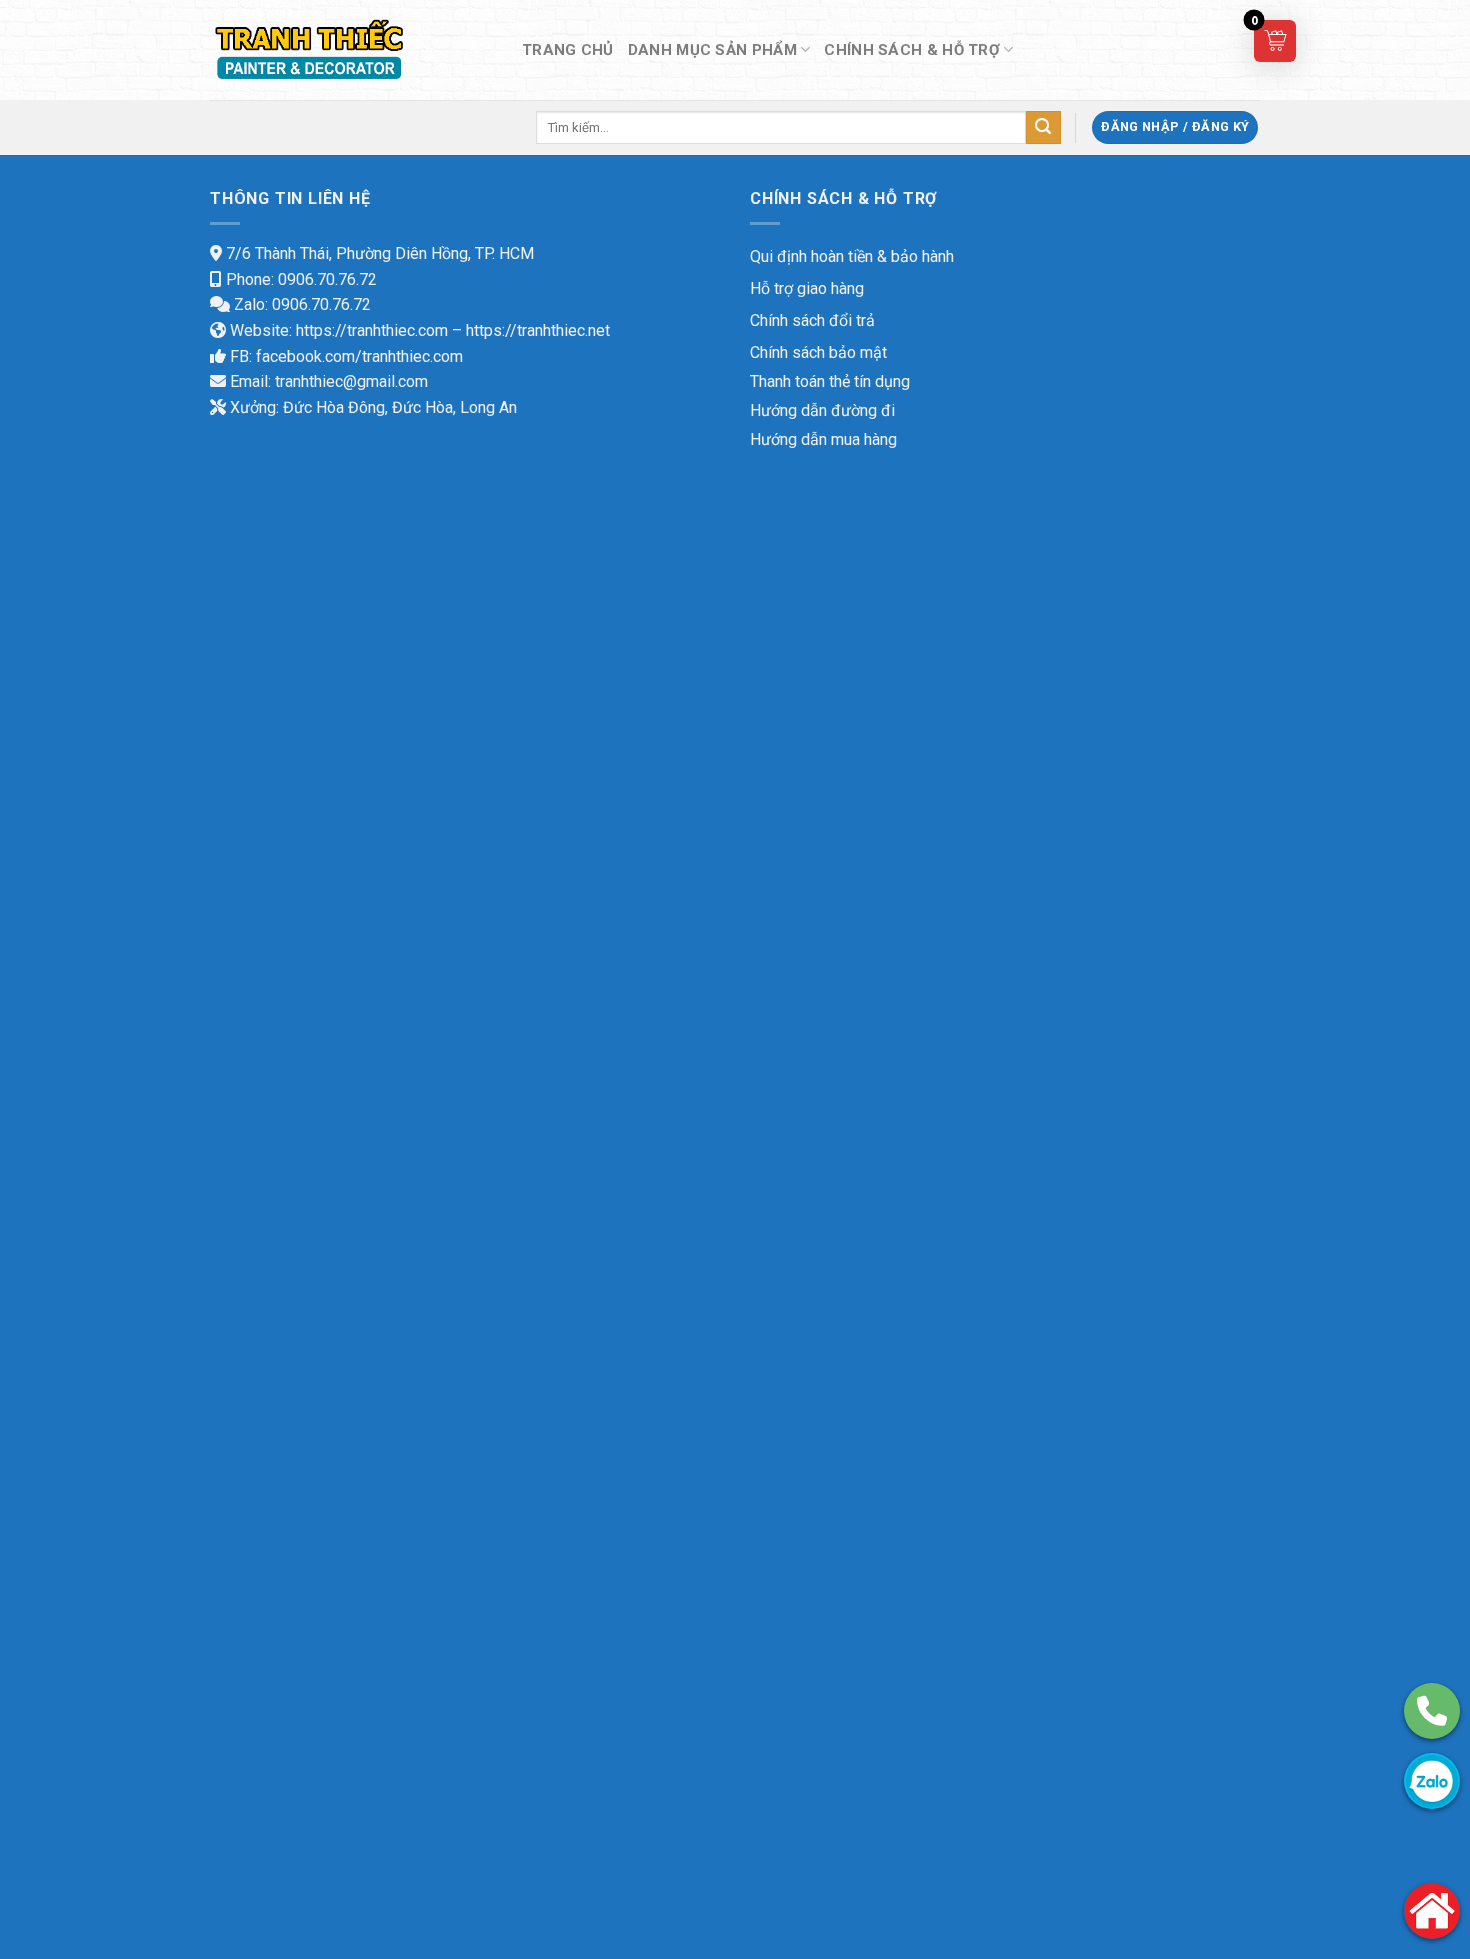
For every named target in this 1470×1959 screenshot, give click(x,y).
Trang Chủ (568, 50)
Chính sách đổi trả (812, 320)
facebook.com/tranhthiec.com (359, 356)
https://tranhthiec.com (372, 330)
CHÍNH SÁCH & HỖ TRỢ (912, 50)
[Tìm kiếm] (1043, 128)
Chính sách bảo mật (818, 352)
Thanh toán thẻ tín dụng (830, 381)
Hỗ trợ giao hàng (807, 288)
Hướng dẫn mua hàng (823, 439)
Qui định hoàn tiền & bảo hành (852, 256)
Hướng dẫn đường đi (822, 410)
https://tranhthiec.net (538, 330)
